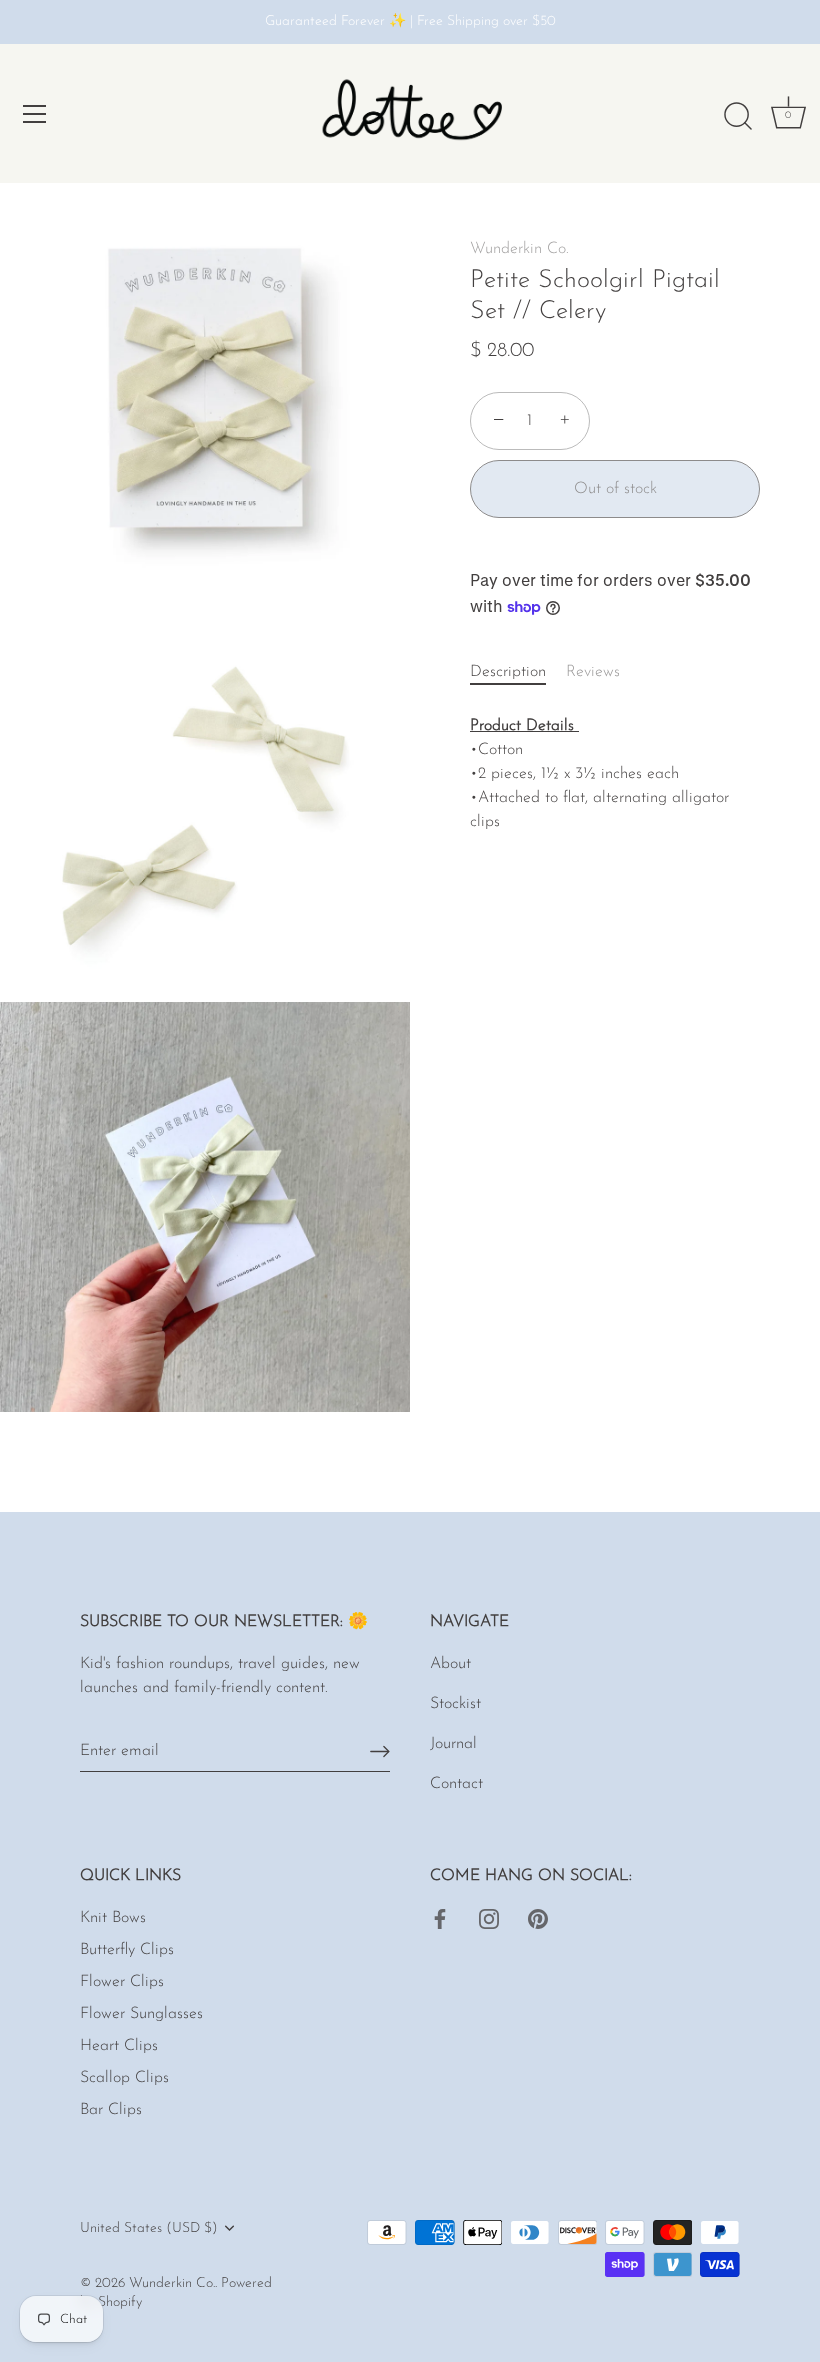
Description (508, 672)
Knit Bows (113, 1918)
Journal (453, 1744)
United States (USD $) (149, 2228)
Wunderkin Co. (519, 249)
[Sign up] (380, 1751)
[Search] (738, 117)
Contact (456, 1784)
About (450, 1664)
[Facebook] (440, 1918)
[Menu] (35, 114)
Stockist (455, 1704)
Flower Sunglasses (141, 2014)
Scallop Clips (124, 2078)
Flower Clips (122, 1982)
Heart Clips (119, 2046)
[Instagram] (489, 1918)
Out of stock (615, 489)
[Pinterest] (538, 1918)
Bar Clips (111, 2110)
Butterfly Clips (127, 1950)
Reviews (593, 672)
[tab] (518, 672)
